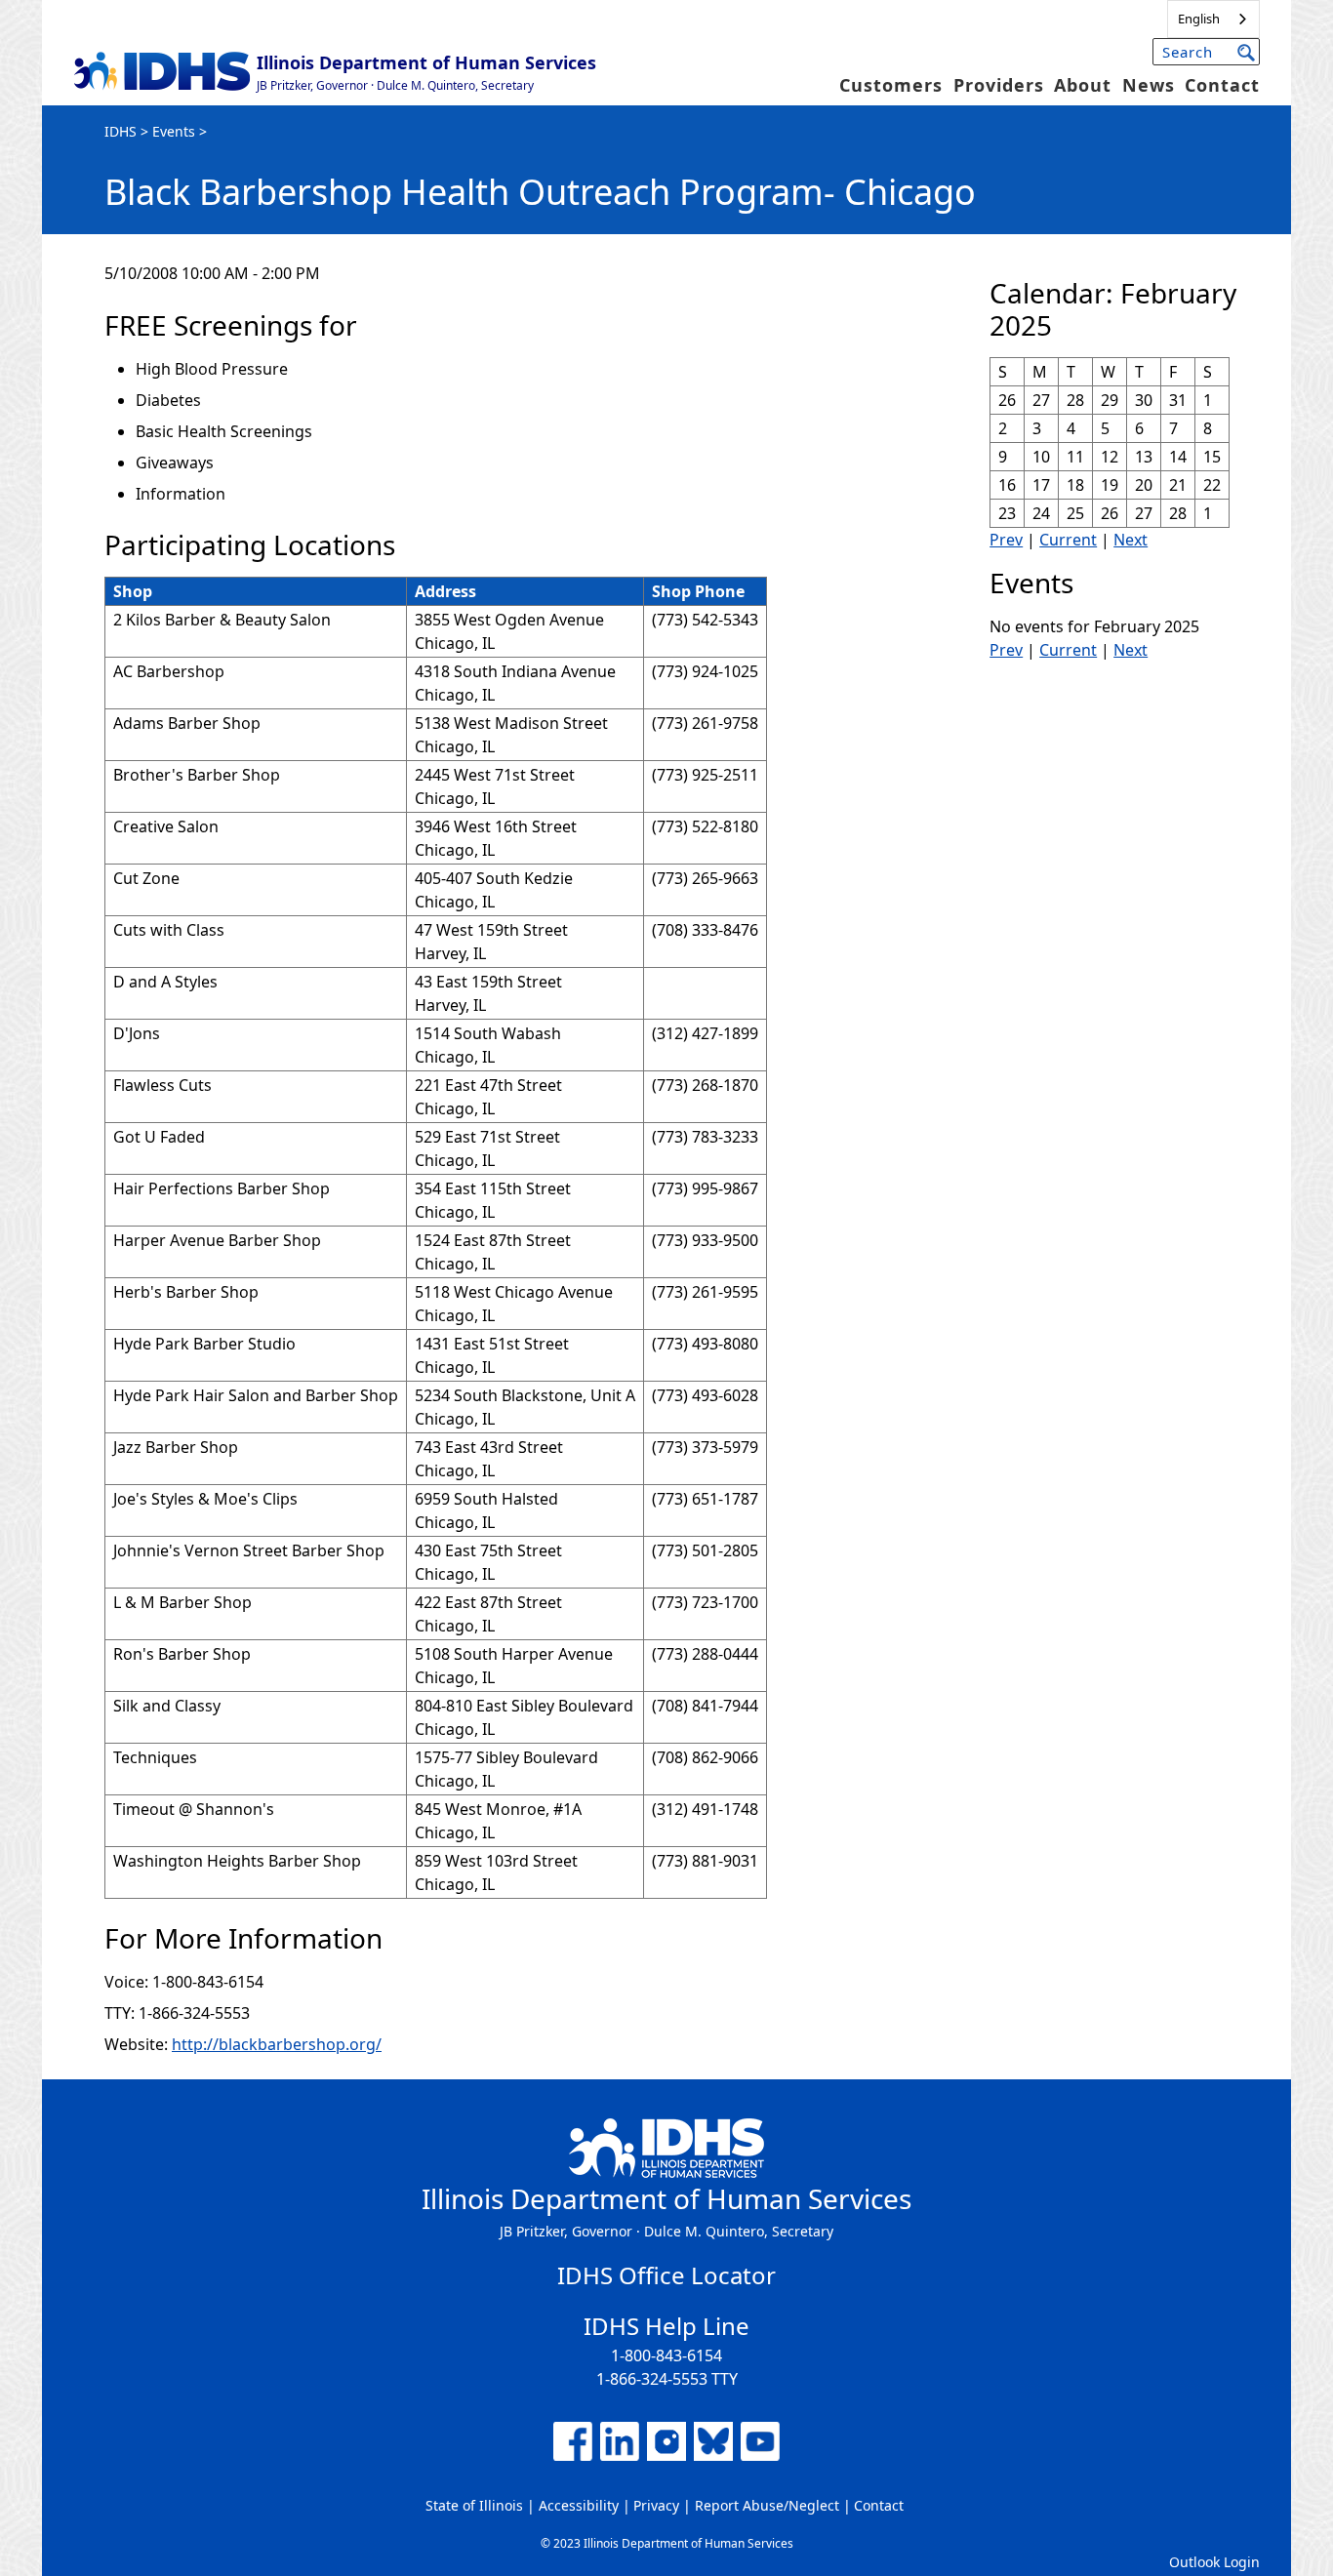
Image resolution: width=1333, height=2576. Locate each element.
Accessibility (579, 2505)
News (1149, 85)
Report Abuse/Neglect (767, 2505)
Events (174, 131)
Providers (999, 85)
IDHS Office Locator (666, 2275)
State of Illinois (474, 2505)
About (1083, 85)
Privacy (656, 2505)
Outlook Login (1214, 2562)
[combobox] (1213, 19)
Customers (891, 85)
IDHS (121, 131)
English (1199, 19)
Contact (1222, 85)
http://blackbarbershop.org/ (277, 2044)
